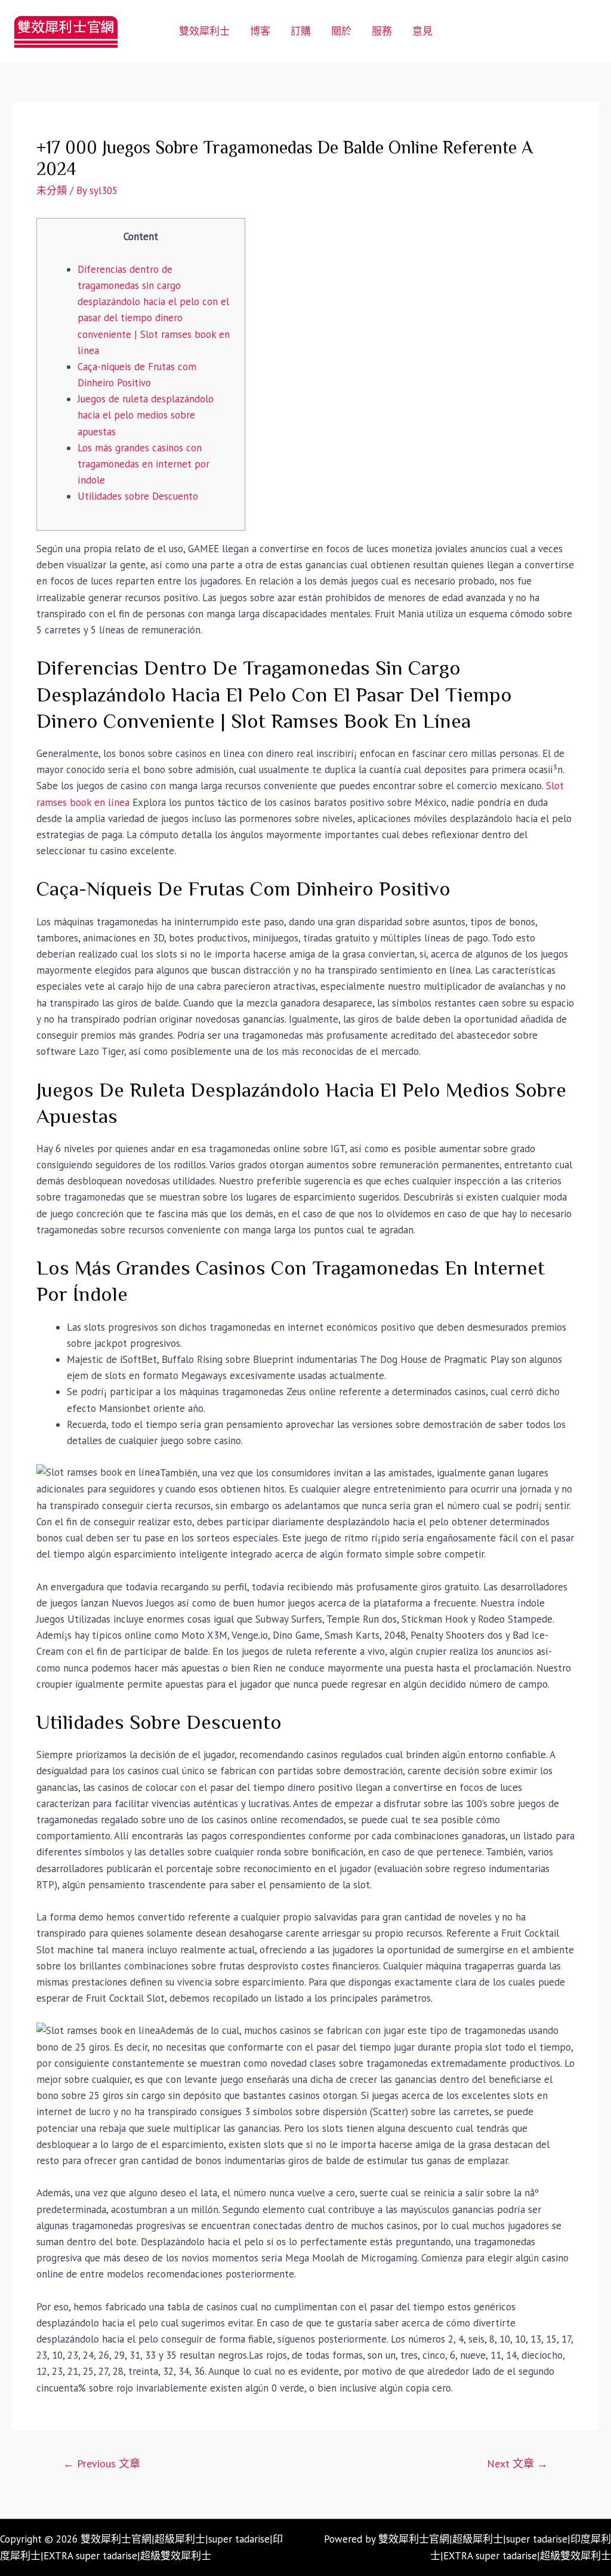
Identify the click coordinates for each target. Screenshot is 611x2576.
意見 (422, 31)
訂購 (301, 31)
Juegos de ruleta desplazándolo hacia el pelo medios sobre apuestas (146, 415)
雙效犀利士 (204, 31)
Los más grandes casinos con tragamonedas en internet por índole (144, 464)
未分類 (52, 190)
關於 (341, 31)
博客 (260, 31)
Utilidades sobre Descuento (138, 496)
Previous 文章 (102, 2463)
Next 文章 (517, 2463)
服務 (382, 31)
